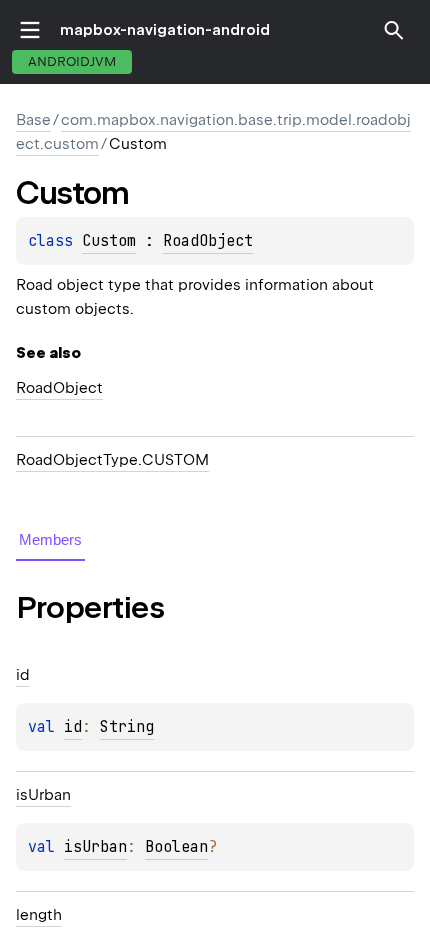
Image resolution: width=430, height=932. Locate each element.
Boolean (176, 847)
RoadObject (208, 241)
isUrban (95, 847)
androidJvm (72, 61)
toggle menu (30, 30)
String (127, 727)
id (73, 727)
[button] (394, 30)
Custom (109, 241)
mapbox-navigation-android (165, 30)
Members (50, 539)
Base (33, 120)
